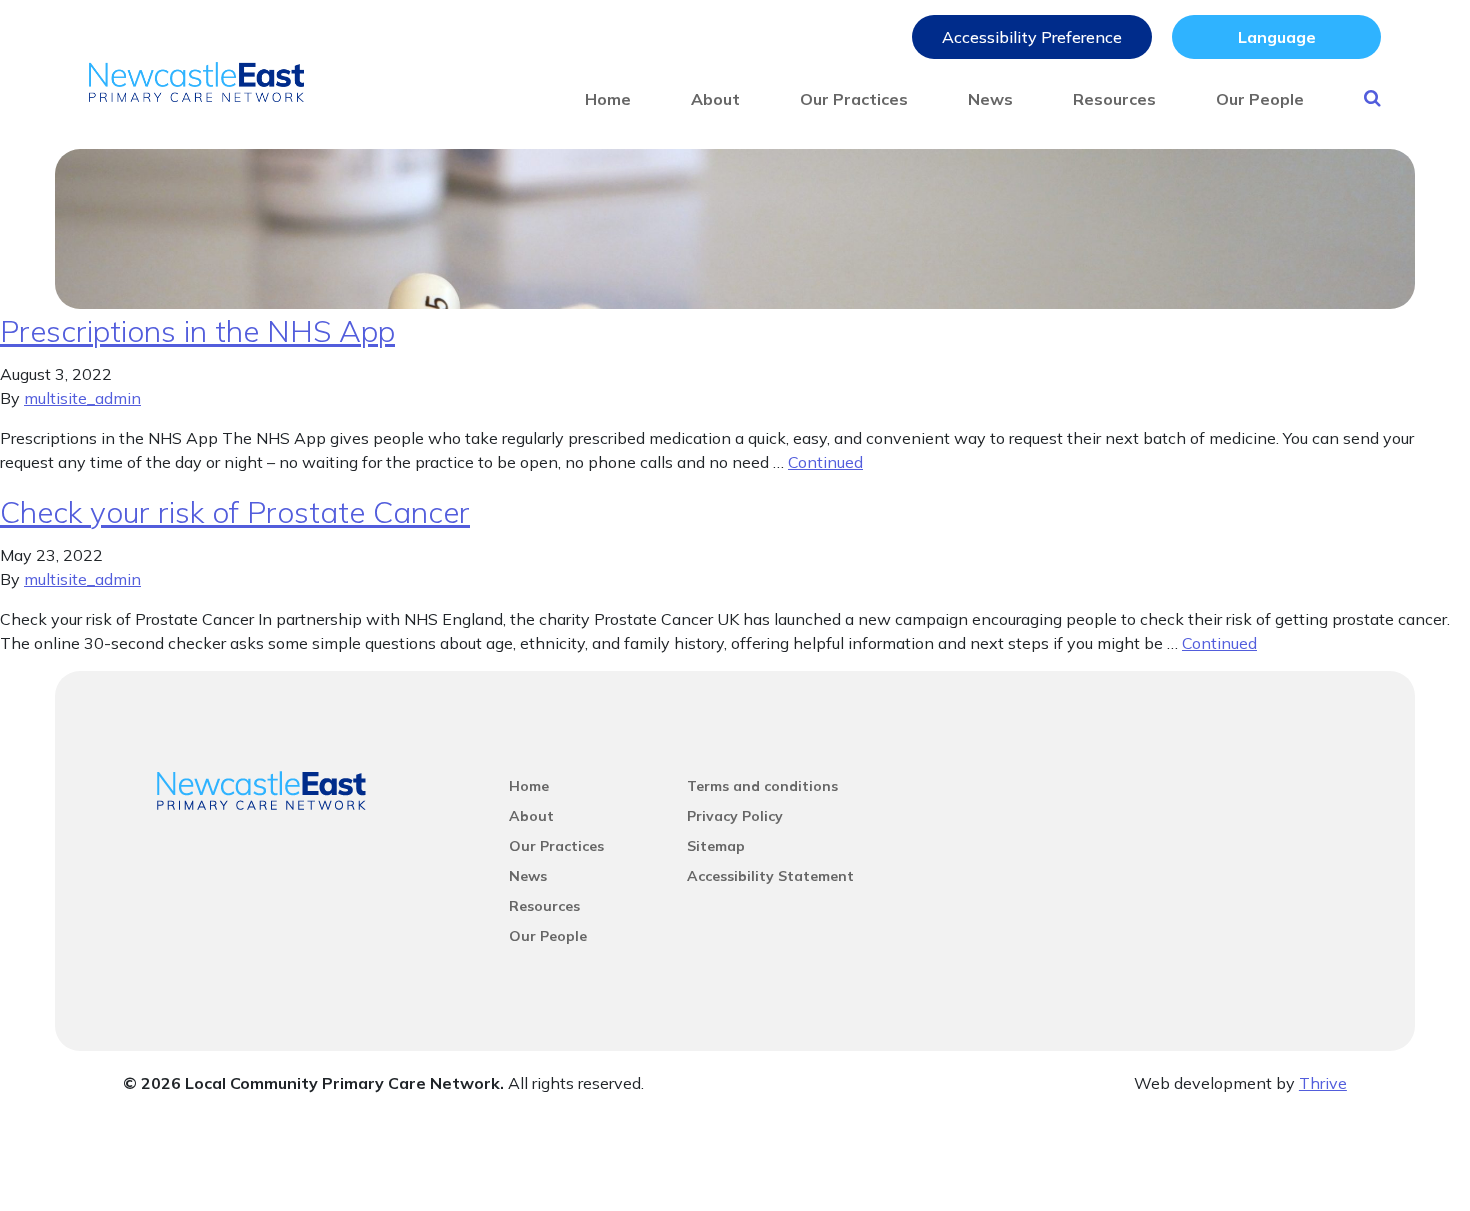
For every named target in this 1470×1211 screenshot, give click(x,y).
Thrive (1323, 1083)
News (990, 99)
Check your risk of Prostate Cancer (235, 512)
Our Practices (854, 99)
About (715, 99)
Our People (1260, 99)
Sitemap (716, 846)
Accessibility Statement (770, 876)
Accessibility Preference (1032, 37)
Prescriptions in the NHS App (197, 331)
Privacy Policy (735, 816)
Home (608, 99)
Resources (1114, 99)
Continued (825, 462)
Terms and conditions (762, 786)
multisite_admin (82, 398)
